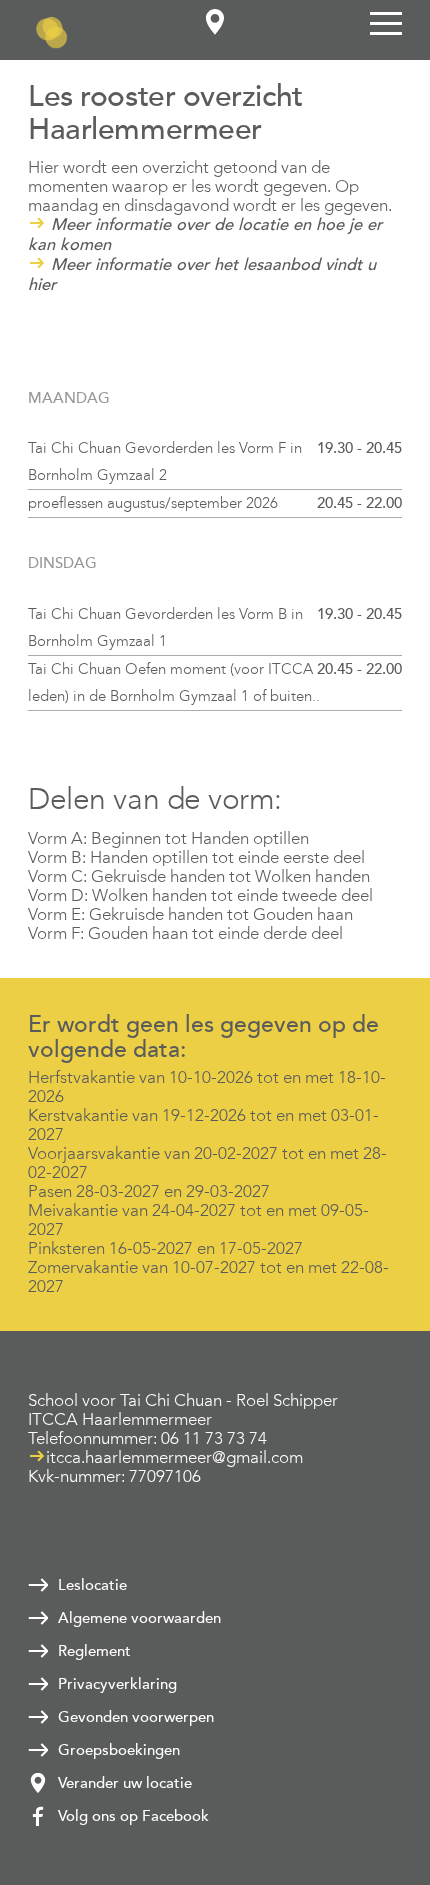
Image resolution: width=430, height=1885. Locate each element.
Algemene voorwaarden (139, 1618)
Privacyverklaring (117, 1684)
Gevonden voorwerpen (136, 1717)
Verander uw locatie (125, 1783)
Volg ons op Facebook (133, 1816)
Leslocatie (92, 1585)
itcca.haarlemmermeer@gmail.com (174, 1457)
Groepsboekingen (119, 1750)
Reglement (94, 1651)
